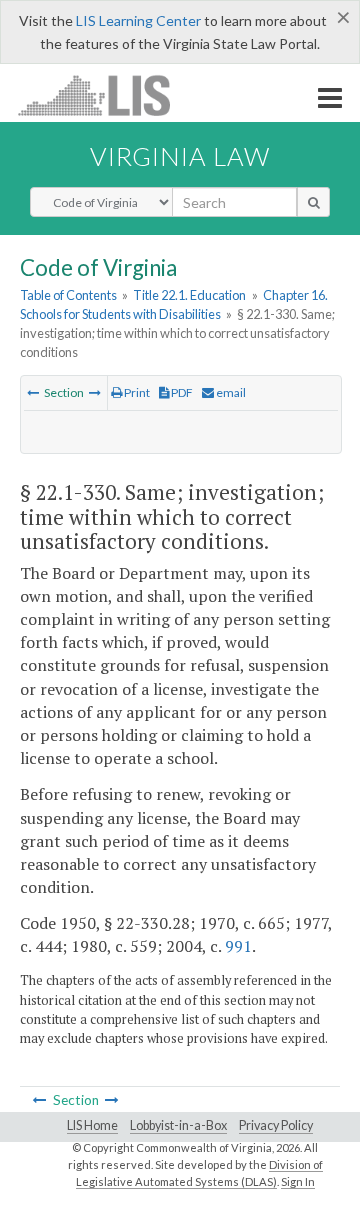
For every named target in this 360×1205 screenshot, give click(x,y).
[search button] (313, 202)
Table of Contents (68, 295)
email (230, 392)
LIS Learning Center (138, 20)
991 (238, 946)
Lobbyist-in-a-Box (178, 1125)
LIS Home (92, 1125)
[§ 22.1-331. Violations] (95, 392)
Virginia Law (180, 156)
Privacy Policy (276, 1125)
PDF (181, 392)
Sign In (298, 1181)
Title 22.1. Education (189, 295)
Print (136, 392)
